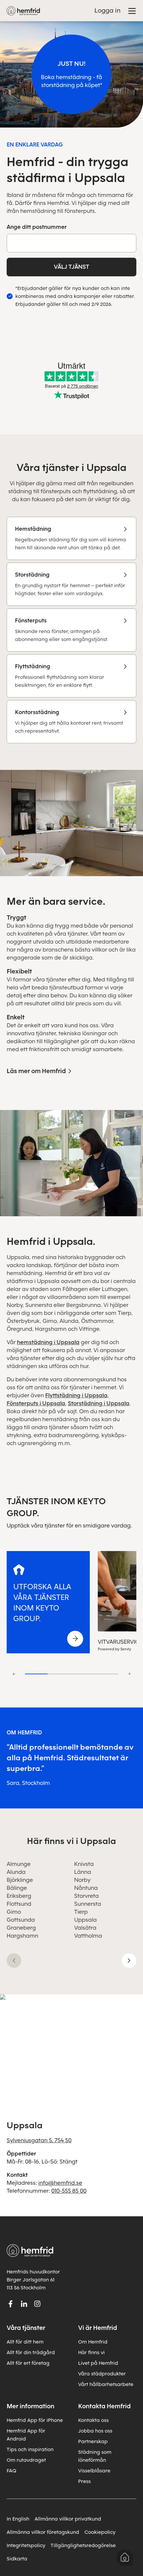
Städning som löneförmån (95, 2456)
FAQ (11, 2471)
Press (84, 2481)
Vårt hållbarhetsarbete (106, 2384)
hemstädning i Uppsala (48, 1342)
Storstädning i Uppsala (99, 1403)
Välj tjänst (71, 267)
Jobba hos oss (95, 2431)
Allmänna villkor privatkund (68, 2519)
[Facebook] (11, 2304)
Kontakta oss (93, 2420)
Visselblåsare (94, 2471)
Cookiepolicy (100, 2532)
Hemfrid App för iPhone (35, 2420)
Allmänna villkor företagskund (43, 2532)
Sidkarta (17, 2559)
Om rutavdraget (26, 2460)
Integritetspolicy (26, 2545)
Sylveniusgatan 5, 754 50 (39, 2140)
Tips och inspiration (30, 2449)
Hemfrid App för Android (26, 2435)
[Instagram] (37, 2304)
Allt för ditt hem (25, 2342)
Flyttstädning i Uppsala (76, 1395)
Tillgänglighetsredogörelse (83, 2545)
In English (18, 2519)
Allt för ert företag (28, 2363)
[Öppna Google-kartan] (71, 2048)
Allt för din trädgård (31, 2352)
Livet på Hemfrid (98, 2363)
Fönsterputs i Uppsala (36, 1403)
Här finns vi (91, 2352)
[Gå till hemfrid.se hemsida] (23, 11)
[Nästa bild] (129, 1961)
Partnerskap (93, 2441)
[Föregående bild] (14, 1961)
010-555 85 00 (69, 2191)
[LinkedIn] (24, 2304)
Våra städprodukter (102, 2374)
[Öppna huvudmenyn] (132, 11)
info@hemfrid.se (60, 2183)
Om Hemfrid (93, 2342)
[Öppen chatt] (125, 2558)
